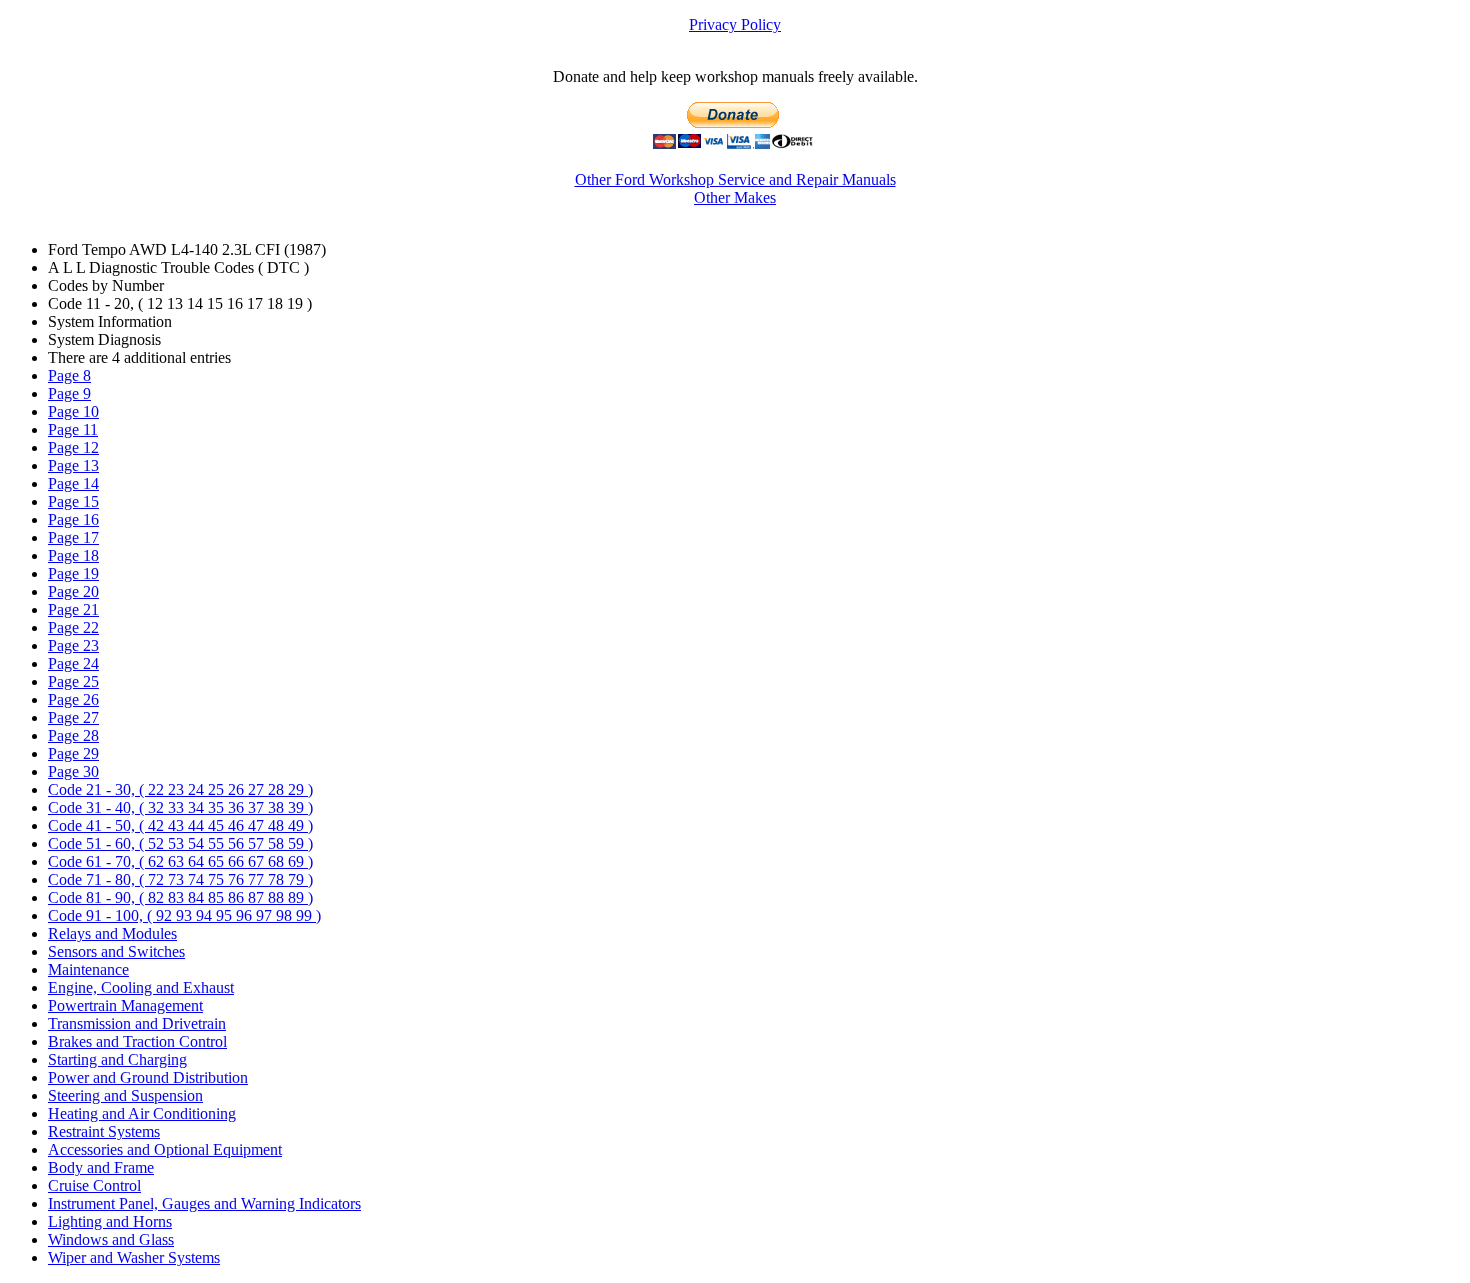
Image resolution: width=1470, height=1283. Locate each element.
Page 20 (73, 591)
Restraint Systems (104, 1131)
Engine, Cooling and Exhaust (141, 987)
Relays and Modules (112, 933)
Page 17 (73, 537)
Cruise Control (94, 1185)
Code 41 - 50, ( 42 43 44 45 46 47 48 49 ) (180, 825)
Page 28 (73, 735)
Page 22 (73, 627)
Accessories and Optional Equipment (165, 1149)
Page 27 (73, 717)
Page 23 (73, 645)
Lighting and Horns (110, 1221)
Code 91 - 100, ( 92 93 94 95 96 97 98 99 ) (184, 915)
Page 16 (73, 519)
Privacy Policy (735, 24)
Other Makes (735, 197)
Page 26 (73, 699)
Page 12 (73, 447)
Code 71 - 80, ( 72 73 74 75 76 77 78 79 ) (180, 879)
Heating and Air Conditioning (142, 1113)
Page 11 (73, 429)
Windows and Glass (111, 1239)
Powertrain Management (125, 1005)
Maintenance (88, 969)
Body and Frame (101, 1167)
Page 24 (73, 663)
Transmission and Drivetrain (137, 1023)
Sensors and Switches (116, 951)
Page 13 (73, 465)
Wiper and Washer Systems (134, 1257)
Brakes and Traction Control (137, 1041)
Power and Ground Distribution (148, 1077)
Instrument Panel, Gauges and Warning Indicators (204, 1203)
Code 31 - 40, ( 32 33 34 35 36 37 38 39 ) (180, 807)
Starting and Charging (117, 1059)
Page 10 (73, 411)
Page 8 (69, 375)
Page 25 (73, 681)
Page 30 (73, 771)
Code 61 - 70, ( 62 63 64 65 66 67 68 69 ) (180, 861)
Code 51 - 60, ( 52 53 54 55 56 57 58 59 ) (180, 843)
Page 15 (73, 501)
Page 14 (73, 483)
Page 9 (69, 393)
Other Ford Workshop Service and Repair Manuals (735, 179)
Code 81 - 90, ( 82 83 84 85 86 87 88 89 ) (180, 897)
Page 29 (73, 753)
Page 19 (73, 573)
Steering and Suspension (125, 1095)
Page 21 (73, 609)
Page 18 (73, 555)
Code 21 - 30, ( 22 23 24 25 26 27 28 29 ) (180, 789)
